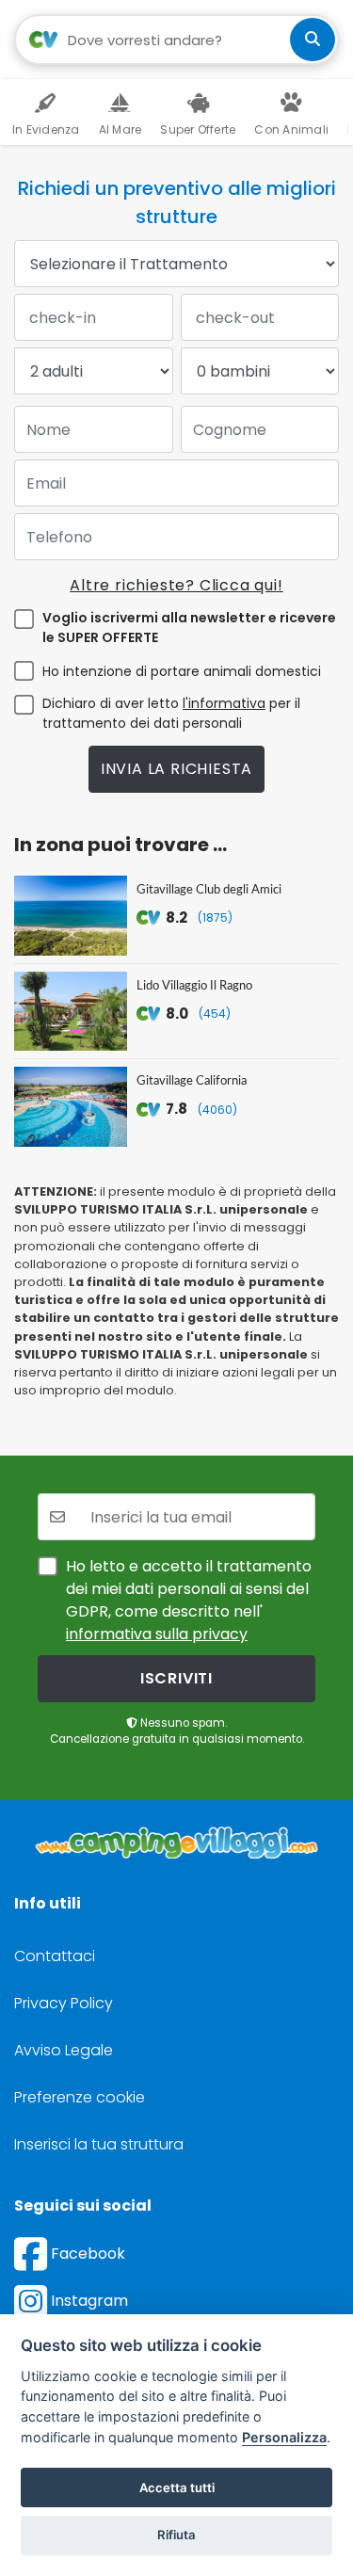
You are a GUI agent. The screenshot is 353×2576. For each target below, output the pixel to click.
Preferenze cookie (80, 2097)
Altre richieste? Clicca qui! (176, 585)
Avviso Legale (64, 2050)
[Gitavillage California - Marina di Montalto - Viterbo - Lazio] (71, 1107)
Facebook (86, 2254)
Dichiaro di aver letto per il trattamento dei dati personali (171, 713)
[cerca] (313, 40)
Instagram (88, 2301)
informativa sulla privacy (157, 1634)
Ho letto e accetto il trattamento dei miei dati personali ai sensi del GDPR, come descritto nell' (189, 1600)
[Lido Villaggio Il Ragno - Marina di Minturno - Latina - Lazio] (71, 1012)
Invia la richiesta (176, 769)
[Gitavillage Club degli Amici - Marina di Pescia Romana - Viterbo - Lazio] (71, 916)
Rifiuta (176, 2535)
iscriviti (176, 1678)
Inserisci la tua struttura (99, 2144)
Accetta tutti (177, 2487)
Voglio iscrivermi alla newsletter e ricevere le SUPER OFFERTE (189, 628)
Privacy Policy (64, 2003)
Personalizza (284, 2437)
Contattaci (55, 1956)
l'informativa (224, 703)
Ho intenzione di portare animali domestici (182, 671)
